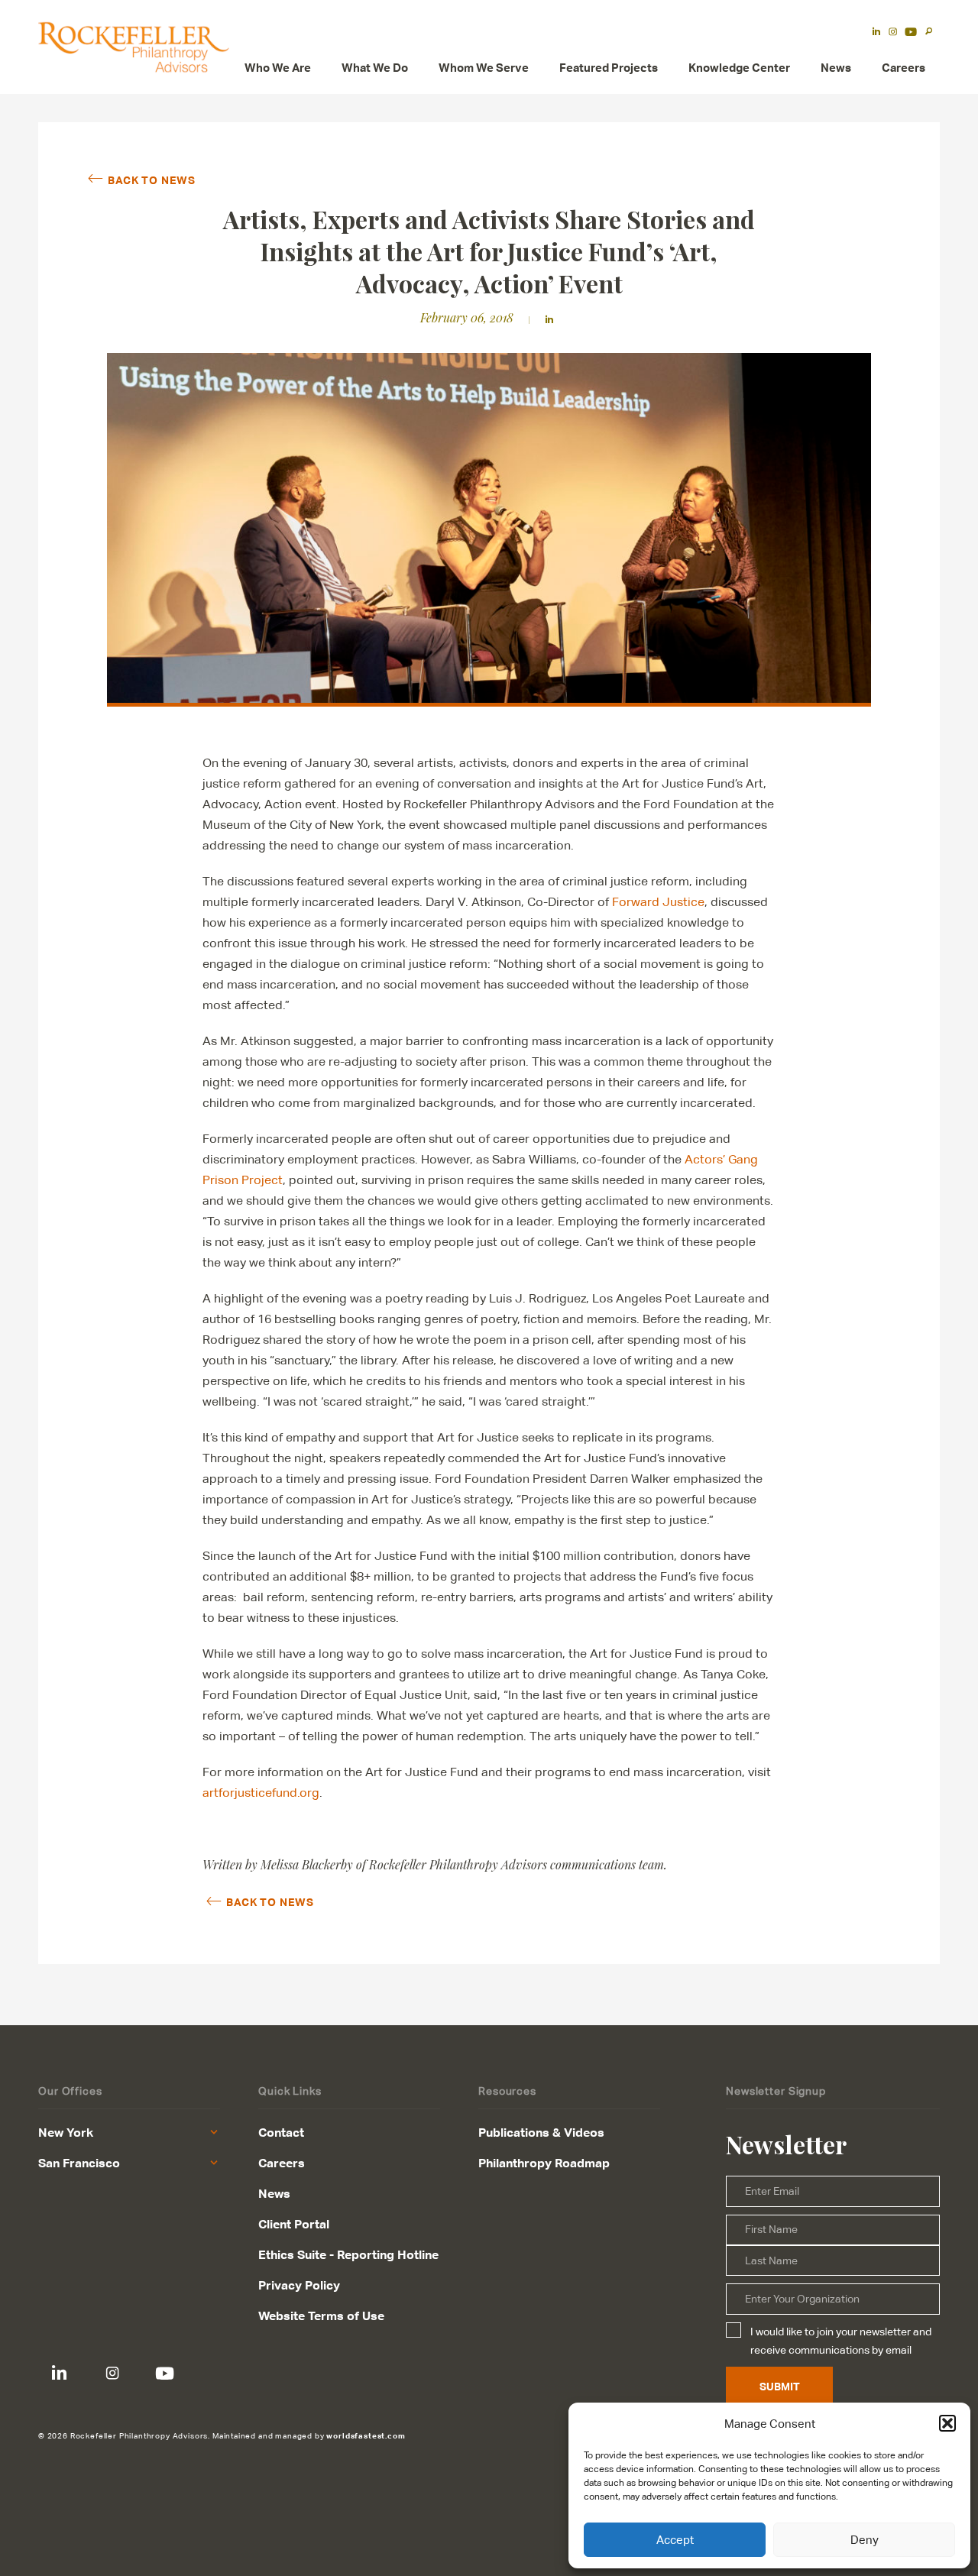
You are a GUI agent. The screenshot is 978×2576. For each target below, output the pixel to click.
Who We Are (278, 68)
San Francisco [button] (79, 2163)
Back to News (151, 180)
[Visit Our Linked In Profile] (59, 2373)
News (836, 68)
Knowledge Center (739, 68)
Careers (904, 68)
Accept (675, 2540)
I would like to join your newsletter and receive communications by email (841, 2341)
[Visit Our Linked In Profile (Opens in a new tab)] (876, 33)
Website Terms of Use (321, 2315)
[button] (947, 2423)
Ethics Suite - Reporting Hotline (348, 2254)
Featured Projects (609, 68)
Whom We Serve (484, 68)
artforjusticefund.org (261, 1793)
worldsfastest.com (366, 2435)
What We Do (375, 68)
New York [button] (66, 2132)
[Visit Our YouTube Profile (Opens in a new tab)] (911, 33)
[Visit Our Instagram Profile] (112, 2373)
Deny (865, 2540)
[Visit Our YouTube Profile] (165, 2373)
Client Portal (294, 2224)
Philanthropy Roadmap (544, 2163)
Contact (281, 2132)
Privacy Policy (299, 2285)
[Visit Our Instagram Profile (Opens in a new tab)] (893, 33)
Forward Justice (658, 902)
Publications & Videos (541, 2132)
